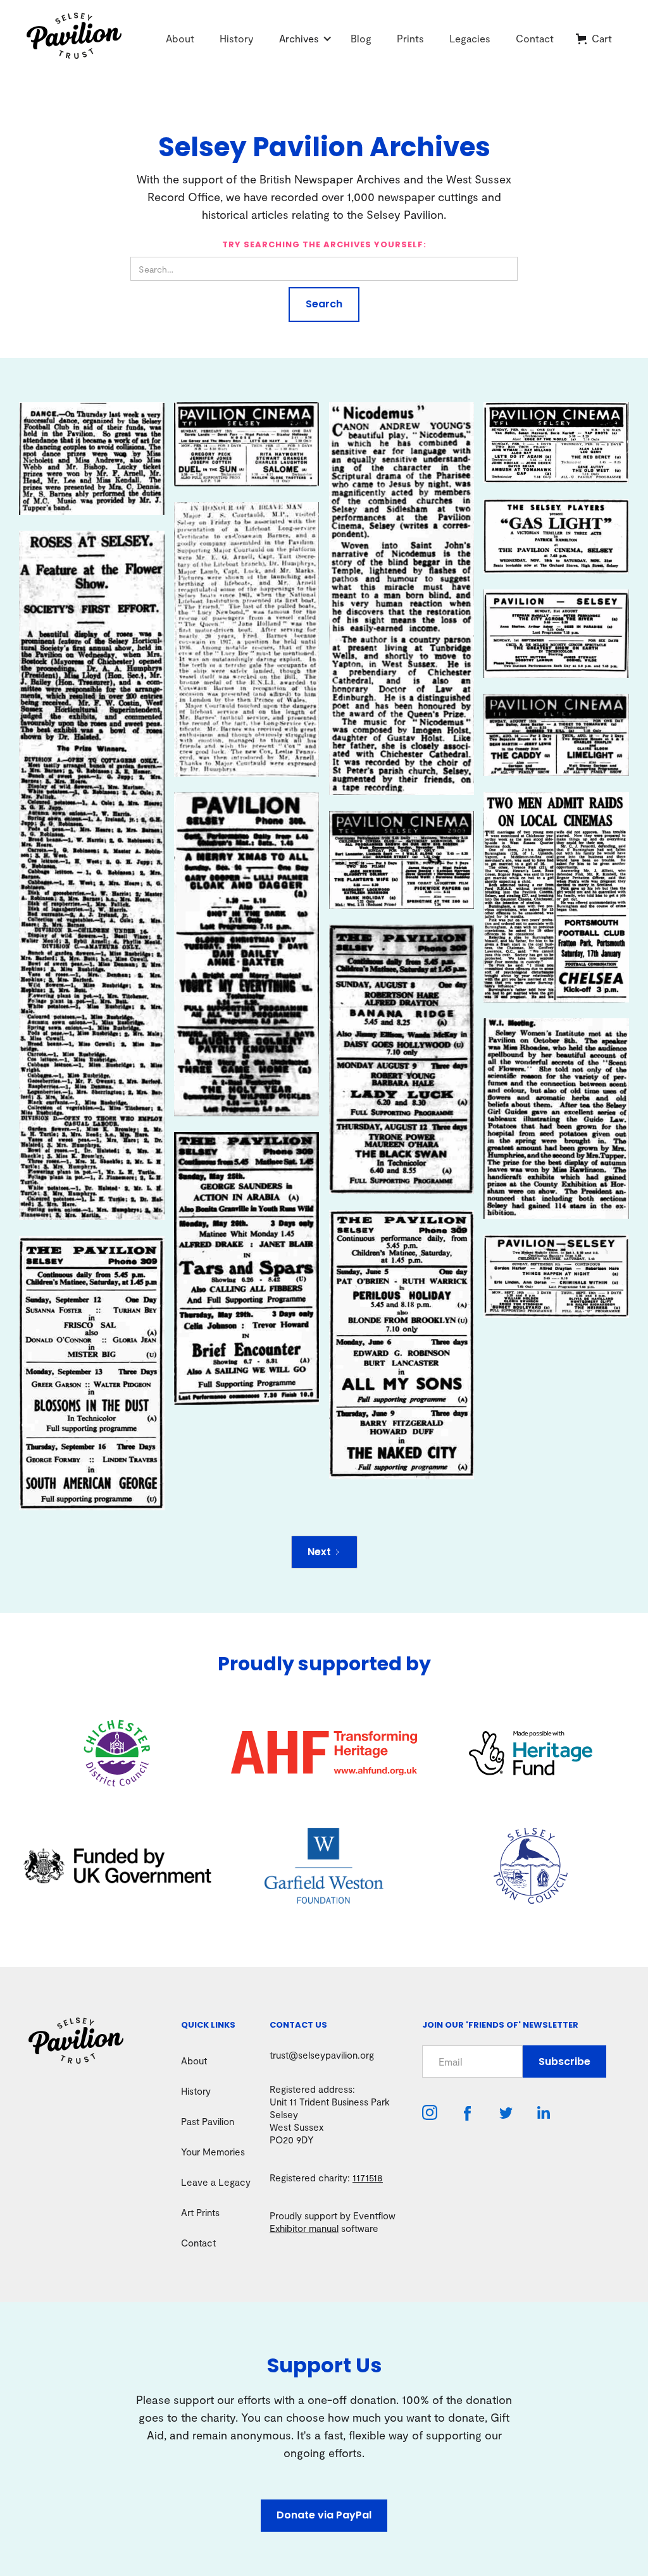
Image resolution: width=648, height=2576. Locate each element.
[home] (90, 39)
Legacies (470, 38)
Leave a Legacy (216, 2182)
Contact (535, 38)
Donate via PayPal (324, 2515)
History (237, 38)
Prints (410, 38)
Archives (299, 38)
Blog (361, 38)
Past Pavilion (208, 2121)
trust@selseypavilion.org (322, 2055)
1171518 (368, 2178)
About (180, 38)
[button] (299, 39)
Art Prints (200, 2212)
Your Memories (213, 2152)
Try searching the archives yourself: (324, 244)
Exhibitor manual (304, 2228)
